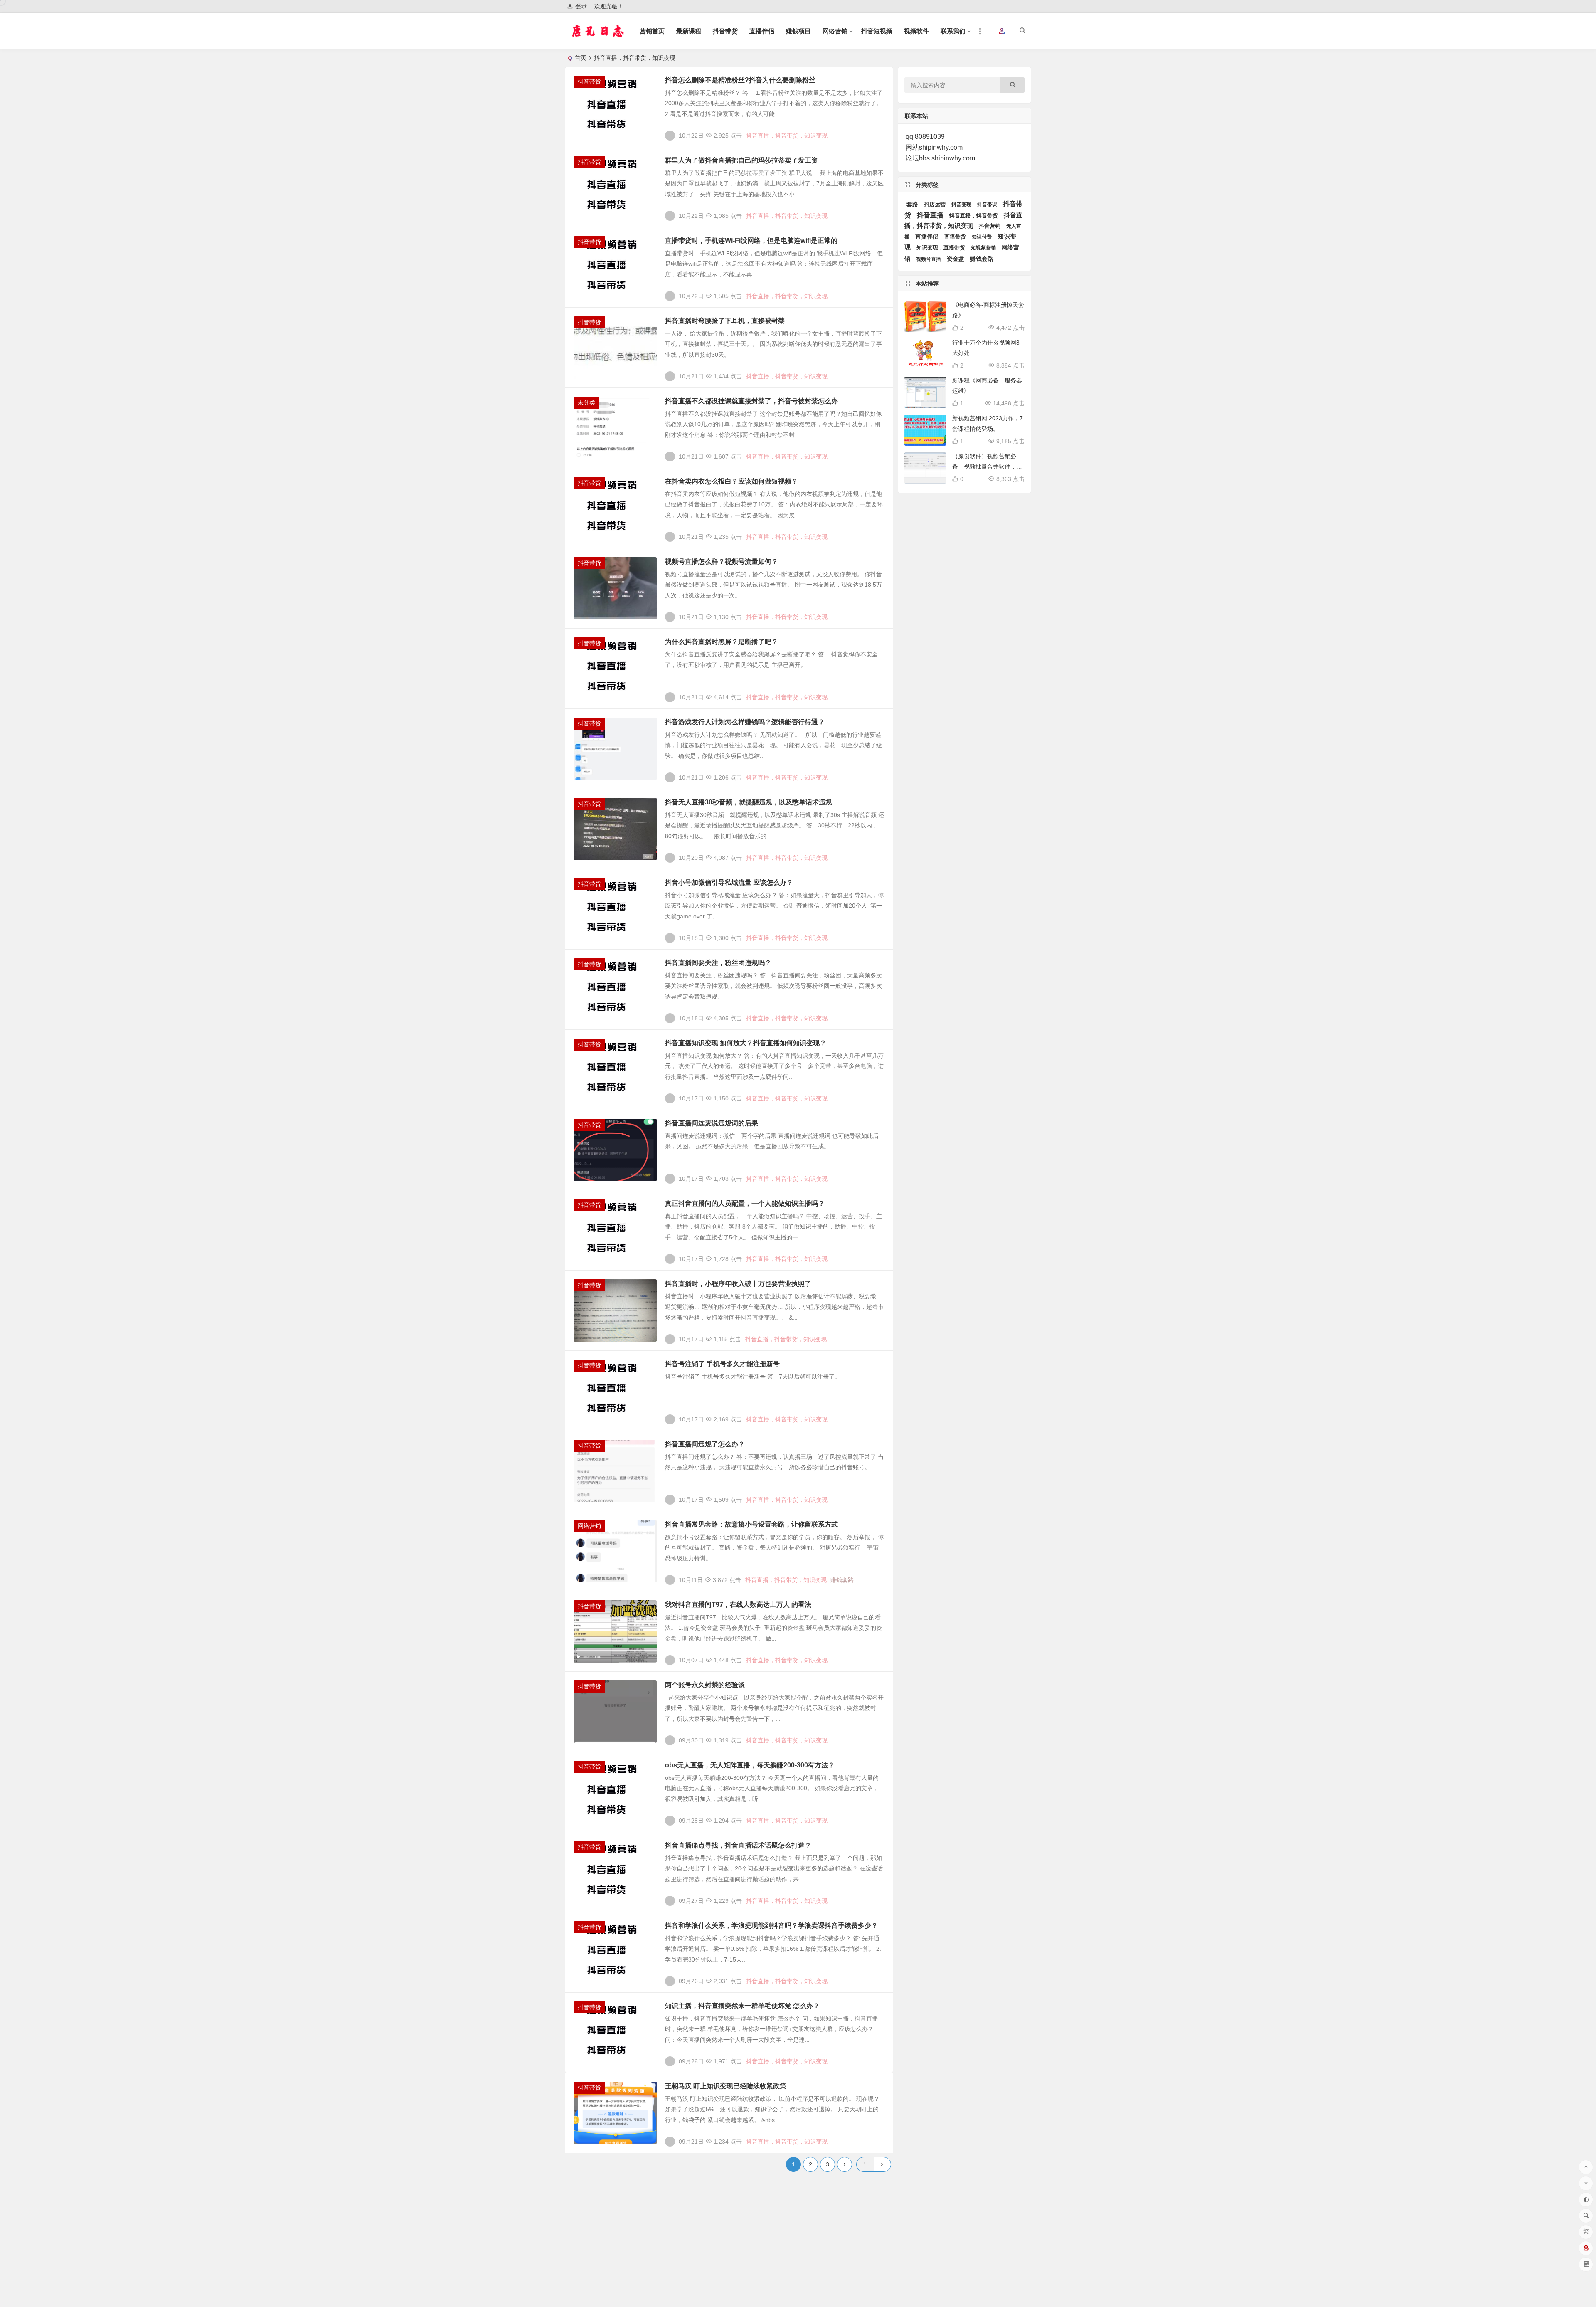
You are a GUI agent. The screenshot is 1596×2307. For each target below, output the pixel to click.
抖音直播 (930, 215)
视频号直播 (929, 259)
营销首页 (652, 31)
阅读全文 (877, 132)
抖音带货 (725, 31)
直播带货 (955, 237)
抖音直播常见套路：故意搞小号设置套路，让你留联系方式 (751, 1524)
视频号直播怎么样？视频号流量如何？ (722, 561)
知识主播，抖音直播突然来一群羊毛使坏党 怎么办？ (742, 2006)
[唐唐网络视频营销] (606, 38)
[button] (1002, 32)
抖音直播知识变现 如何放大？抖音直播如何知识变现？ (746, 1043)
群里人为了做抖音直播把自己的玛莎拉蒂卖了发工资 (741, 160)
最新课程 (689, 31)
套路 (912, 204)
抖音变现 (961, 205)
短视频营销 (983, 248)
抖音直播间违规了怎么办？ (705, 1444)
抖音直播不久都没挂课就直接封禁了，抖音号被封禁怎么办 (751, 401)
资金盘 (956, 259)
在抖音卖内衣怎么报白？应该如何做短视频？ (731, 481)
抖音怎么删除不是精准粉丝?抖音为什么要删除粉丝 (740, 80)
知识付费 (982, 237)
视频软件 (916, 31)
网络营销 (835, 31)
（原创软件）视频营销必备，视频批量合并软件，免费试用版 (987, 466)
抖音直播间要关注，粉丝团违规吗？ (718, 963)
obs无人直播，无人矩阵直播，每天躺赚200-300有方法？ (750, 1765)
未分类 (586, 402)
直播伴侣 (762, 31)
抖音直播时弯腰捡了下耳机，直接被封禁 (725, 321)
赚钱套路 (842, 1580)
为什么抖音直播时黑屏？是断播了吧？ (722, 642)
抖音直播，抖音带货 (974, 216)
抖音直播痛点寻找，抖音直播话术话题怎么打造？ (738, 1845)
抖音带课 (987, 205)
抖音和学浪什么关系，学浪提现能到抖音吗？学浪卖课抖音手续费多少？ (771, 1926)
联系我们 (953, 31)
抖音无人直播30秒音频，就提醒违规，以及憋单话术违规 (749, 802)
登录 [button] (581, 6)
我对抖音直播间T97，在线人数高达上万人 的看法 (738, 1605)
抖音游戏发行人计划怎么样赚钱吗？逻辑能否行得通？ (745, 722)
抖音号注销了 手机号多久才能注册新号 (722, 1364)
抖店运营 (935, 204)
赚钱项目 (798, 31)
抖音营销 (990, 226)
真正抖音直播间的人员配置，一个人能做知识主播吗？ (745, 1203)
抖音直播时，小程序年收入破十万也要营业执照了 (738, 1284)
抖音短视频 (877, 31)
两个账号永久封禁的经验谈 (705, 1685)
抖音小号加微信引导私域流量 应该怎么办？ (729, 882)
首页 (581, 58)
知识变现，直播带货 (941, 248)
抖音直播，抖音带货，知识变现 (787, 136)
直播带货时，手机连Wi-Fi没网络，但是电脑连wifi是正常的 (751, 241)
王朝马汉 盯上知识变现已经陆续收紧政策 (726, 2086)
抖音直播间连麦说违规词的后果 (712, 1123)
